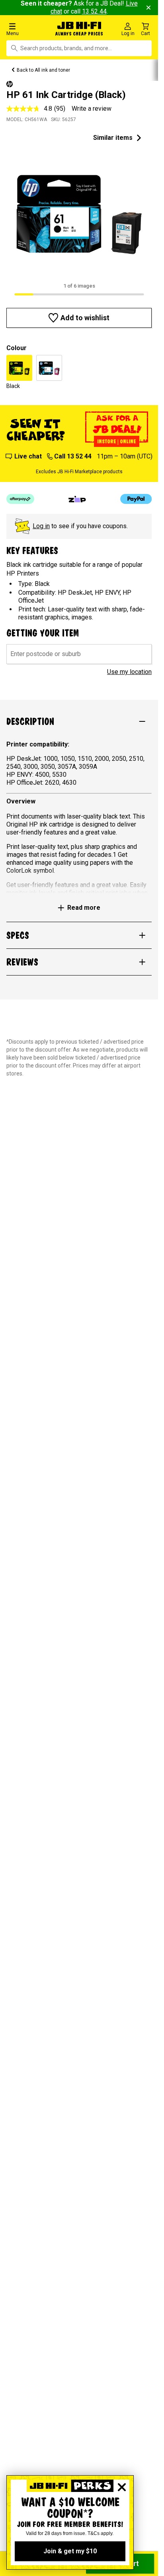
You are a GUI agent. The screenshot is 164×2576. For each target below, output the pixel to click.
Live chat (28, 456)
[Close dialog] (122, 2487)
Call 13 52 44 (73, 456)
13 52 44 (94, 11)
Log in (41, 526)
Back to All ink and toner (43, 70)
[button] (27, 29)
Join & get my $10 (70, 2551)
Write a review (92, 109)
